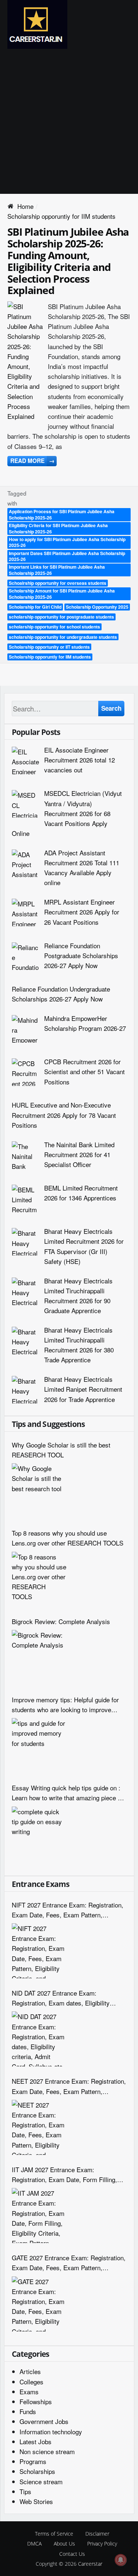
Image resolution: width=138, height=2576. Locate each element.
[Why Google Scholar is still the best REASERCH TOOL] (39, 1491)
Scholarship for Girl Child (35, 607)
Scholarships (37, 2471)
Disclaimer (97, 2534)
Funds (28, 2411)
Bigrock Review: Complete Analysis (61, 1621)
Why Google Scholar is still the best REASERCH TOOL (61, 1450)
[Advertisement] (69, 121)
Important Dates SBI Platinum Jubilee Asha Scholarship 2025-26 (67, 556)
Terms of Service (54, 2534)
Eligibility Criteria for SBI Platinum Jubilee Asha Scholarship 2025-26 (58, 528)
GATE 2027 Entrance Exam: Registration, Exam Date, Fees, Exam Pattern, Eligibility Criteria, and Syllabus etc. (69, 2263)
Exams (29, 2392)
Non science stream (47, 2451)
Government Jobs (44, 2421)
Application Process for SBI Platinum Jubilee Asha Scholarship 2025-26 (62, 515)
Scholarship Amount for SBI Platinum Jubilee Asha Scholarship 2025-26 (62, 594)
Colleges (31, 2382)
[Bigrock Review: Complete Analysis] (39, 1657)
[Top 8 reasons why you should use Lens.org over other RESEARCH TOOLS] (39, 1579)
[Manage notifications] (121, 2560)
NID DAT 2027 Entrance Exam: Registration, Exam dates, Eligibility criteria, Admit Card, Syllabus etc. (61, 1998)
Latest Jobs (36, 2441)
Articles (30, 2371)
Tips (25, 2491)
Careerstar (90, 2564)
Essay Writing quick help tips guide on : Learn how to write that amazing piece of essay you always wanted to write (67, 1793)
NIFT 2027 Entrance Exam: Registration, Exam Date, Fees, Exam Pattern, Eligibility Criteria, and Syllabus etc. (68, 1910)
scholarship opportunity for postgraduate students (61, 617)
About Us (64, 2544)
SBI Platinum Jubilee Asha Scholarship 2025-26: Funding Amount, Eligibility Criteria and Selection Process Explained (68, 261)
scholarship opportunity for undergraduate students (63, 637)
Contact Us (72, 2554)
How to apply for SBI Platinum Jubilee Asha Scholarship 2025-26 (67, 542)
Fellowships (36, 2401)
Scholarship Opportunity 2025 (97, 607)
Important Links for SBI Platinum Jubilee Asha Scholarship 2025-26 (57, 570)
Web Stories (36, 2501)
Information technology (51, 2432)
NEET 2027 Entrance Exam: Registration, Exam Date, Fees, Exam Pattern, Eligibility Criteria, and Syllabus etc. (69, 2086)
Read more (32, 461)
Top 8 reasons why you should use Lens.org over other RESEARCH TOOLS (68, 1538)
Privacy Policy (102, 2544)
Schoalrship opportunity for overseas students (58, 583)
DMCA (34, 2544)
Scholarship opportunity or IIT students (49, 647)
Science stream (41, 2481)
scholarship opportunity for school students (54, 627)
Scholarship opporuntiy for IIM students (50, 657)
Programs (33, 2461)
